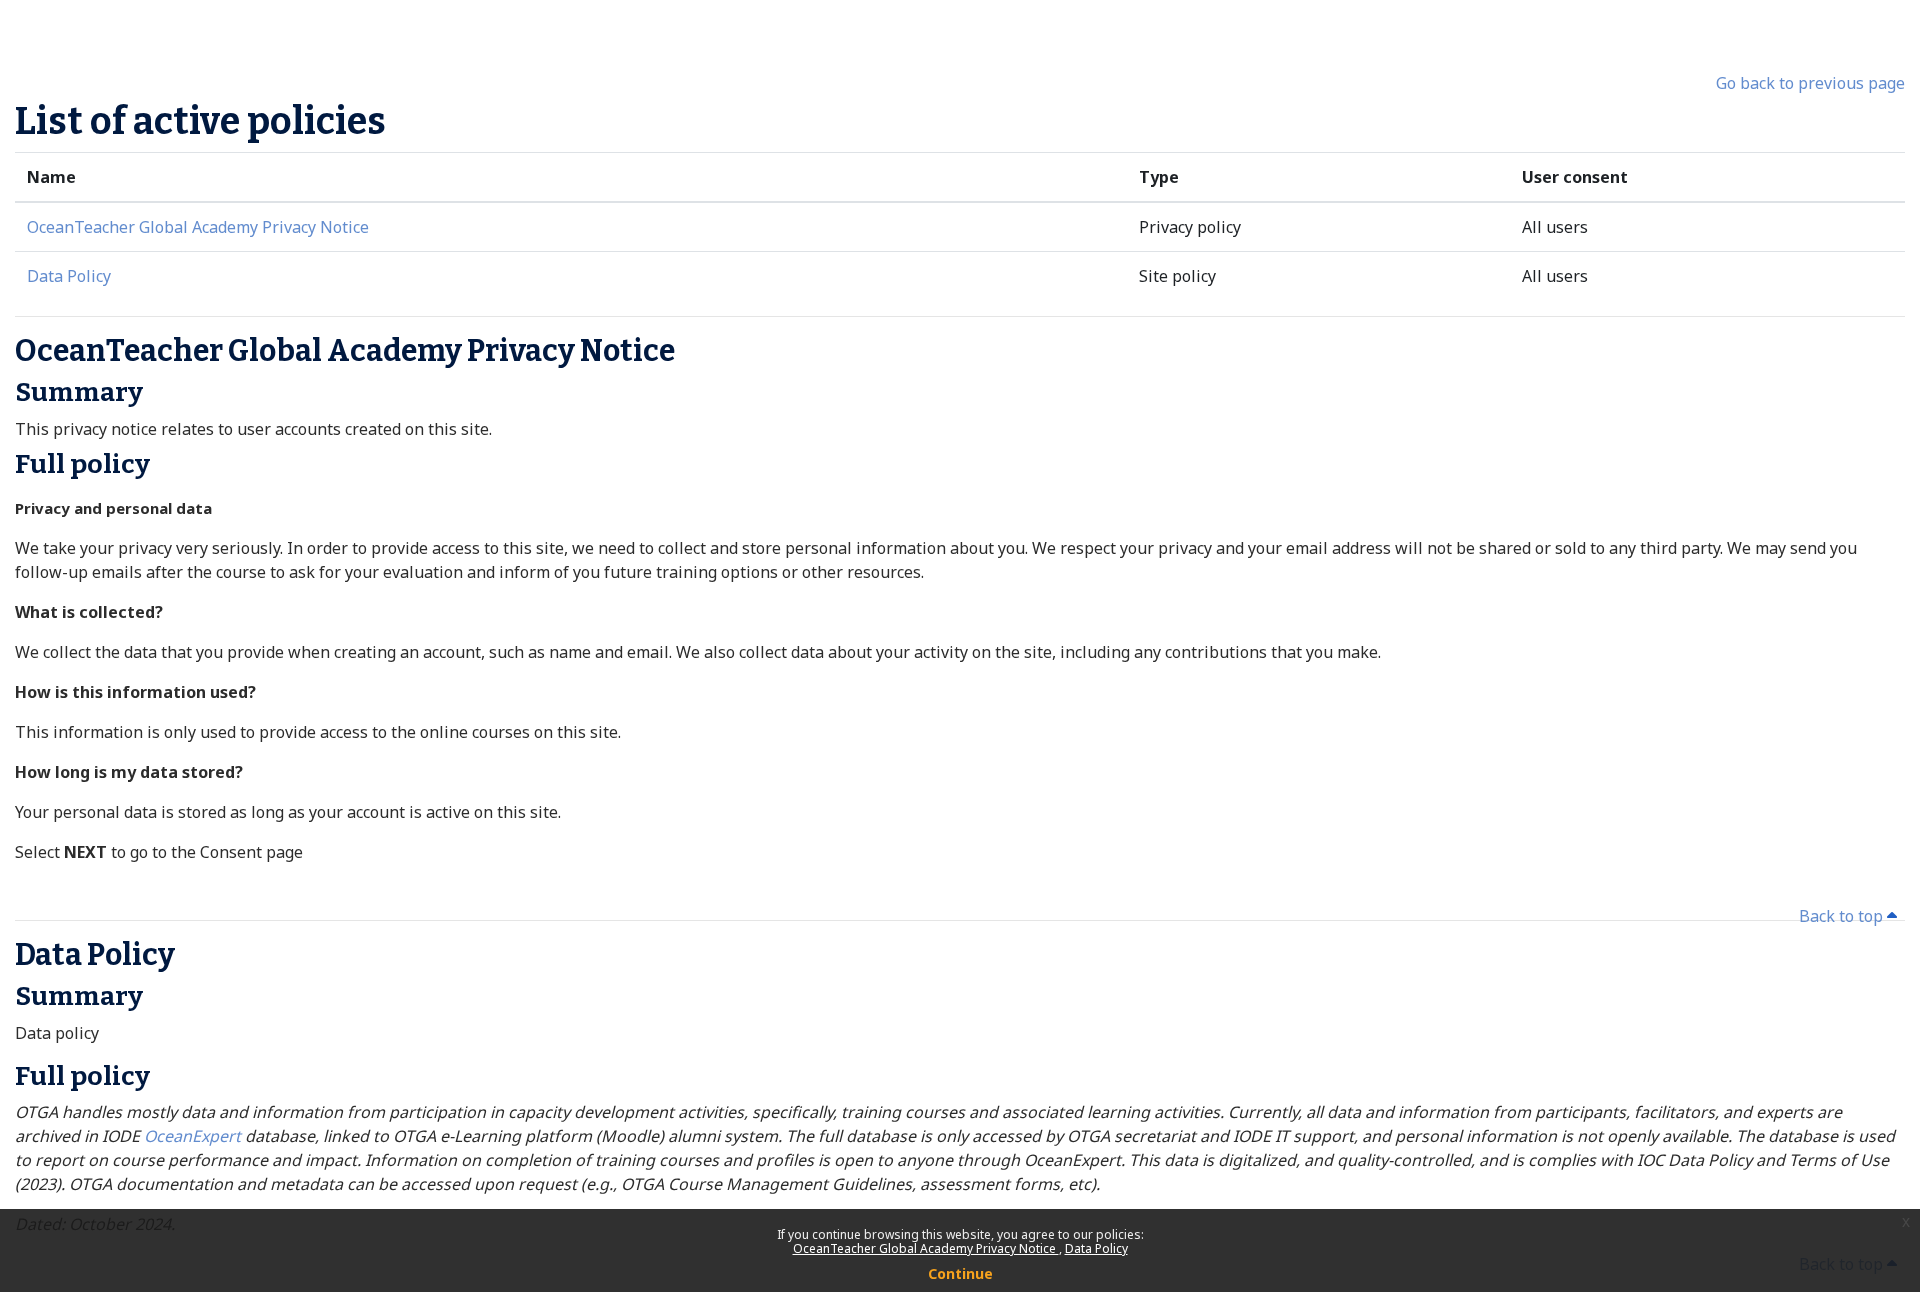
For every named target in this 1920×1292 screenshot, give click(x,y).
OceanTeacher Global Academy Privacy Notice (926, 1248)
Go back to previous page (1810, 83)
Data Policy (1096, 1248)
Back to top (1843, 916)
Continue (960, 1273)
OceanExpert (194, 1136)
